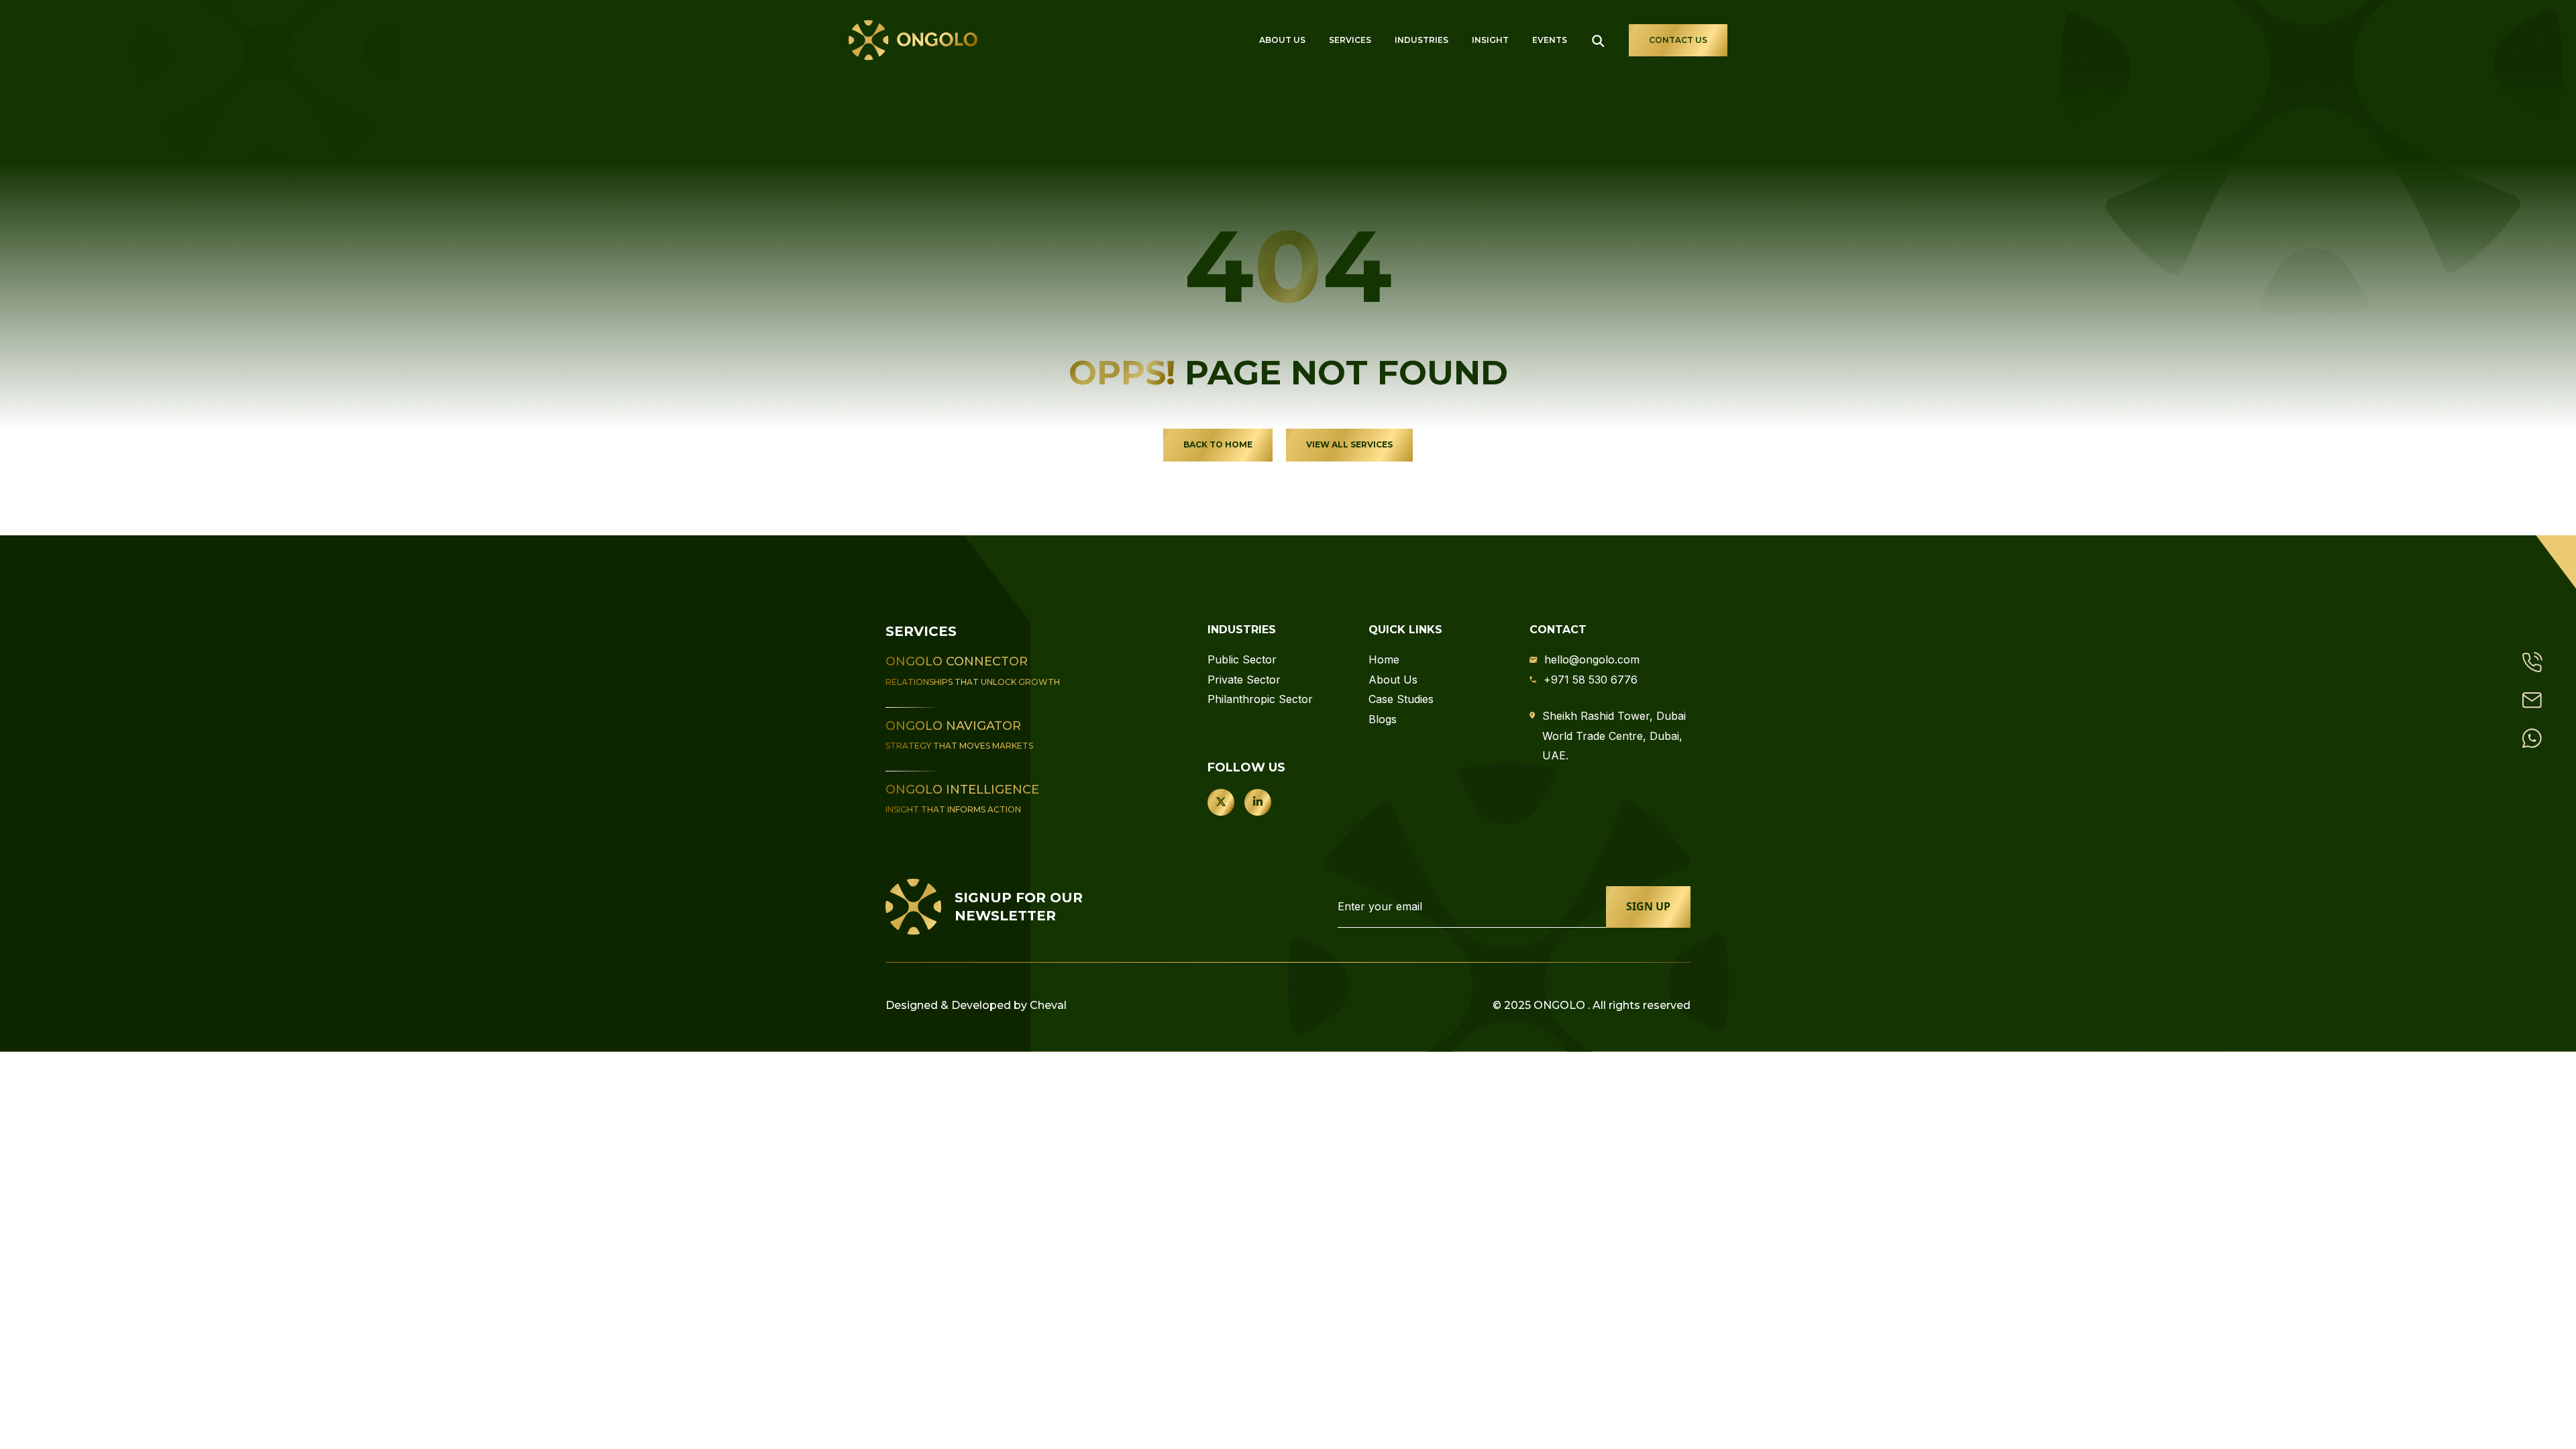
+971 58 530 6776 (1591, 680)
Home (1384, 659)
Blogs (1383, 719)
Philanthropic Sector (1260, 699)
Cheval (1048, 1005)
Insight (1490, 40)
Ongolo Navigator (953, 726)
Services (1350, 40)
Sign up (1648, 906)
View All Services (1349, 444)
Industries (1421, 40)
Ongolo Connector (957, 661)
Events (1550, 40)
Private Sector (1244, 680)
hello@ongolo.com (1592, 659)
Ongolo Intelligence (962, 790)
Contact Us (1678, 40)
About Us (1282, 40)
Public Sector (1242, 659)
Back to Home (1218, 444)
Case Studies (1401, 699)
